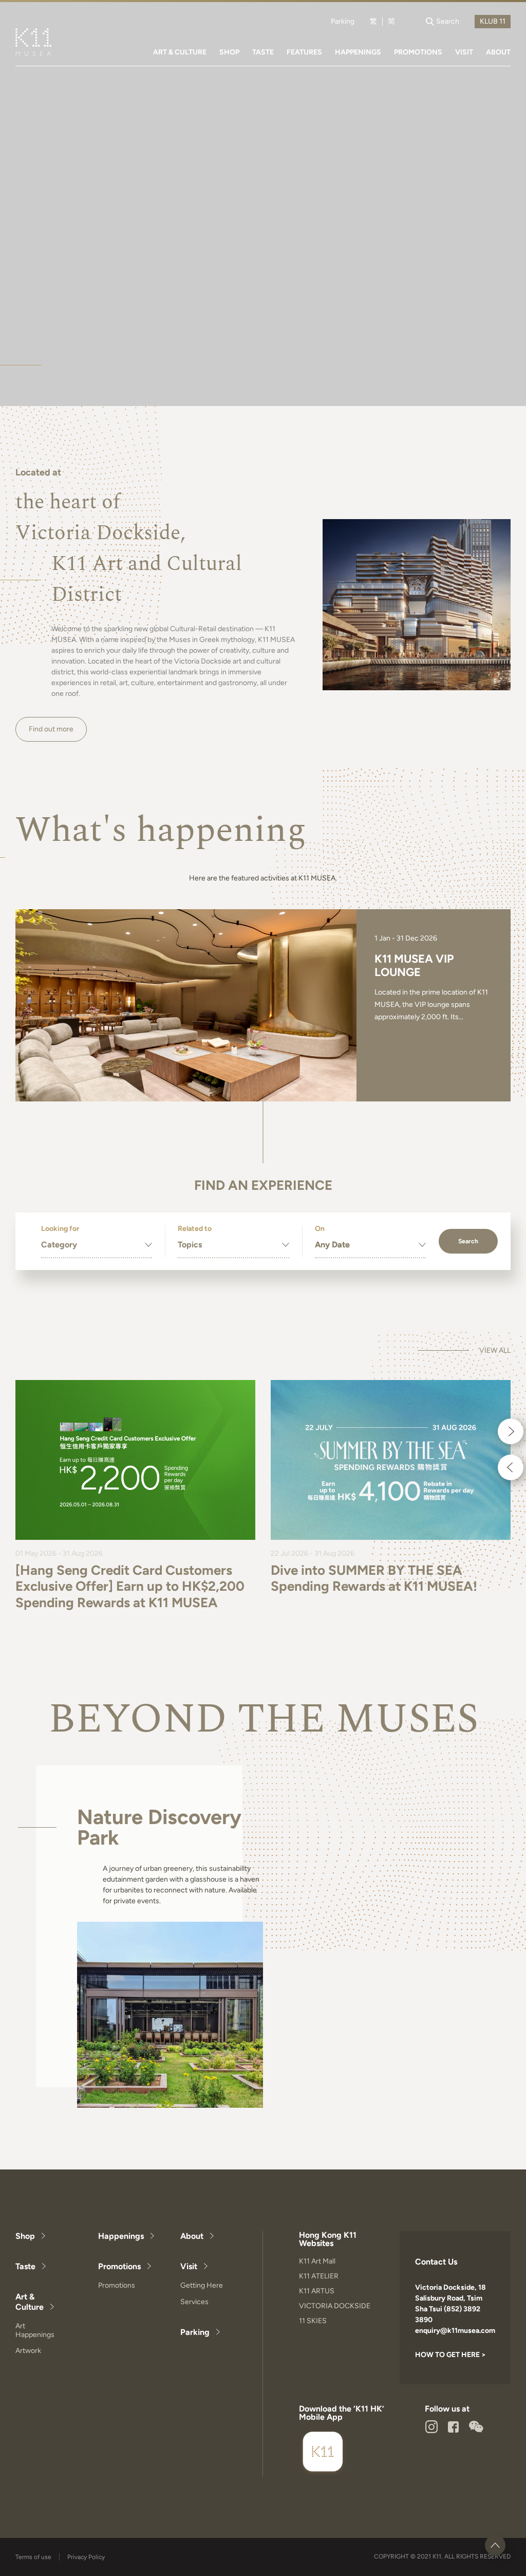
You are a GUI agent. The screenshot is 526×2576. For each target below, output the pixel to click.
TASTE (263, 52)
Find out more (51, 729)
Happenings (121, 2236)
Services (194, 2302)
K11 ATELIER (319, 2276)
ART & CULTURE (180, 52)
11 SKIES (313, 2321)
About (192, 2236)
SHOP (229, 52)
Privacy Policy (86, 2557)
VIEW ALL (495, 1351)
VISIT (464, 52)
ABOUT (498, 52)
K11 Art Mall (317, 2261)
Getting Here (202, 2285)
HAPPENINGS (358, 52)
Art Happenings (35, 2330)
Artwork (28, 2351)
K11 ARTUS (317, 2291)
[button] (511, 1431)
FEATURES (304, 52)
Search (468, 1241)
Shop (25, 2236)
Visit (189, 2266)
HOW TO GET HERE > (450, 2355)
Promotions (119, 2266)
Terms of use (33, 2557)
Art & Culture (30, 2302)
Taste (25, 2266)
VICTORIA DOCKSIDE (335, 2306)
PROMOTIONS (418, 52)
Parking (343, 22)
